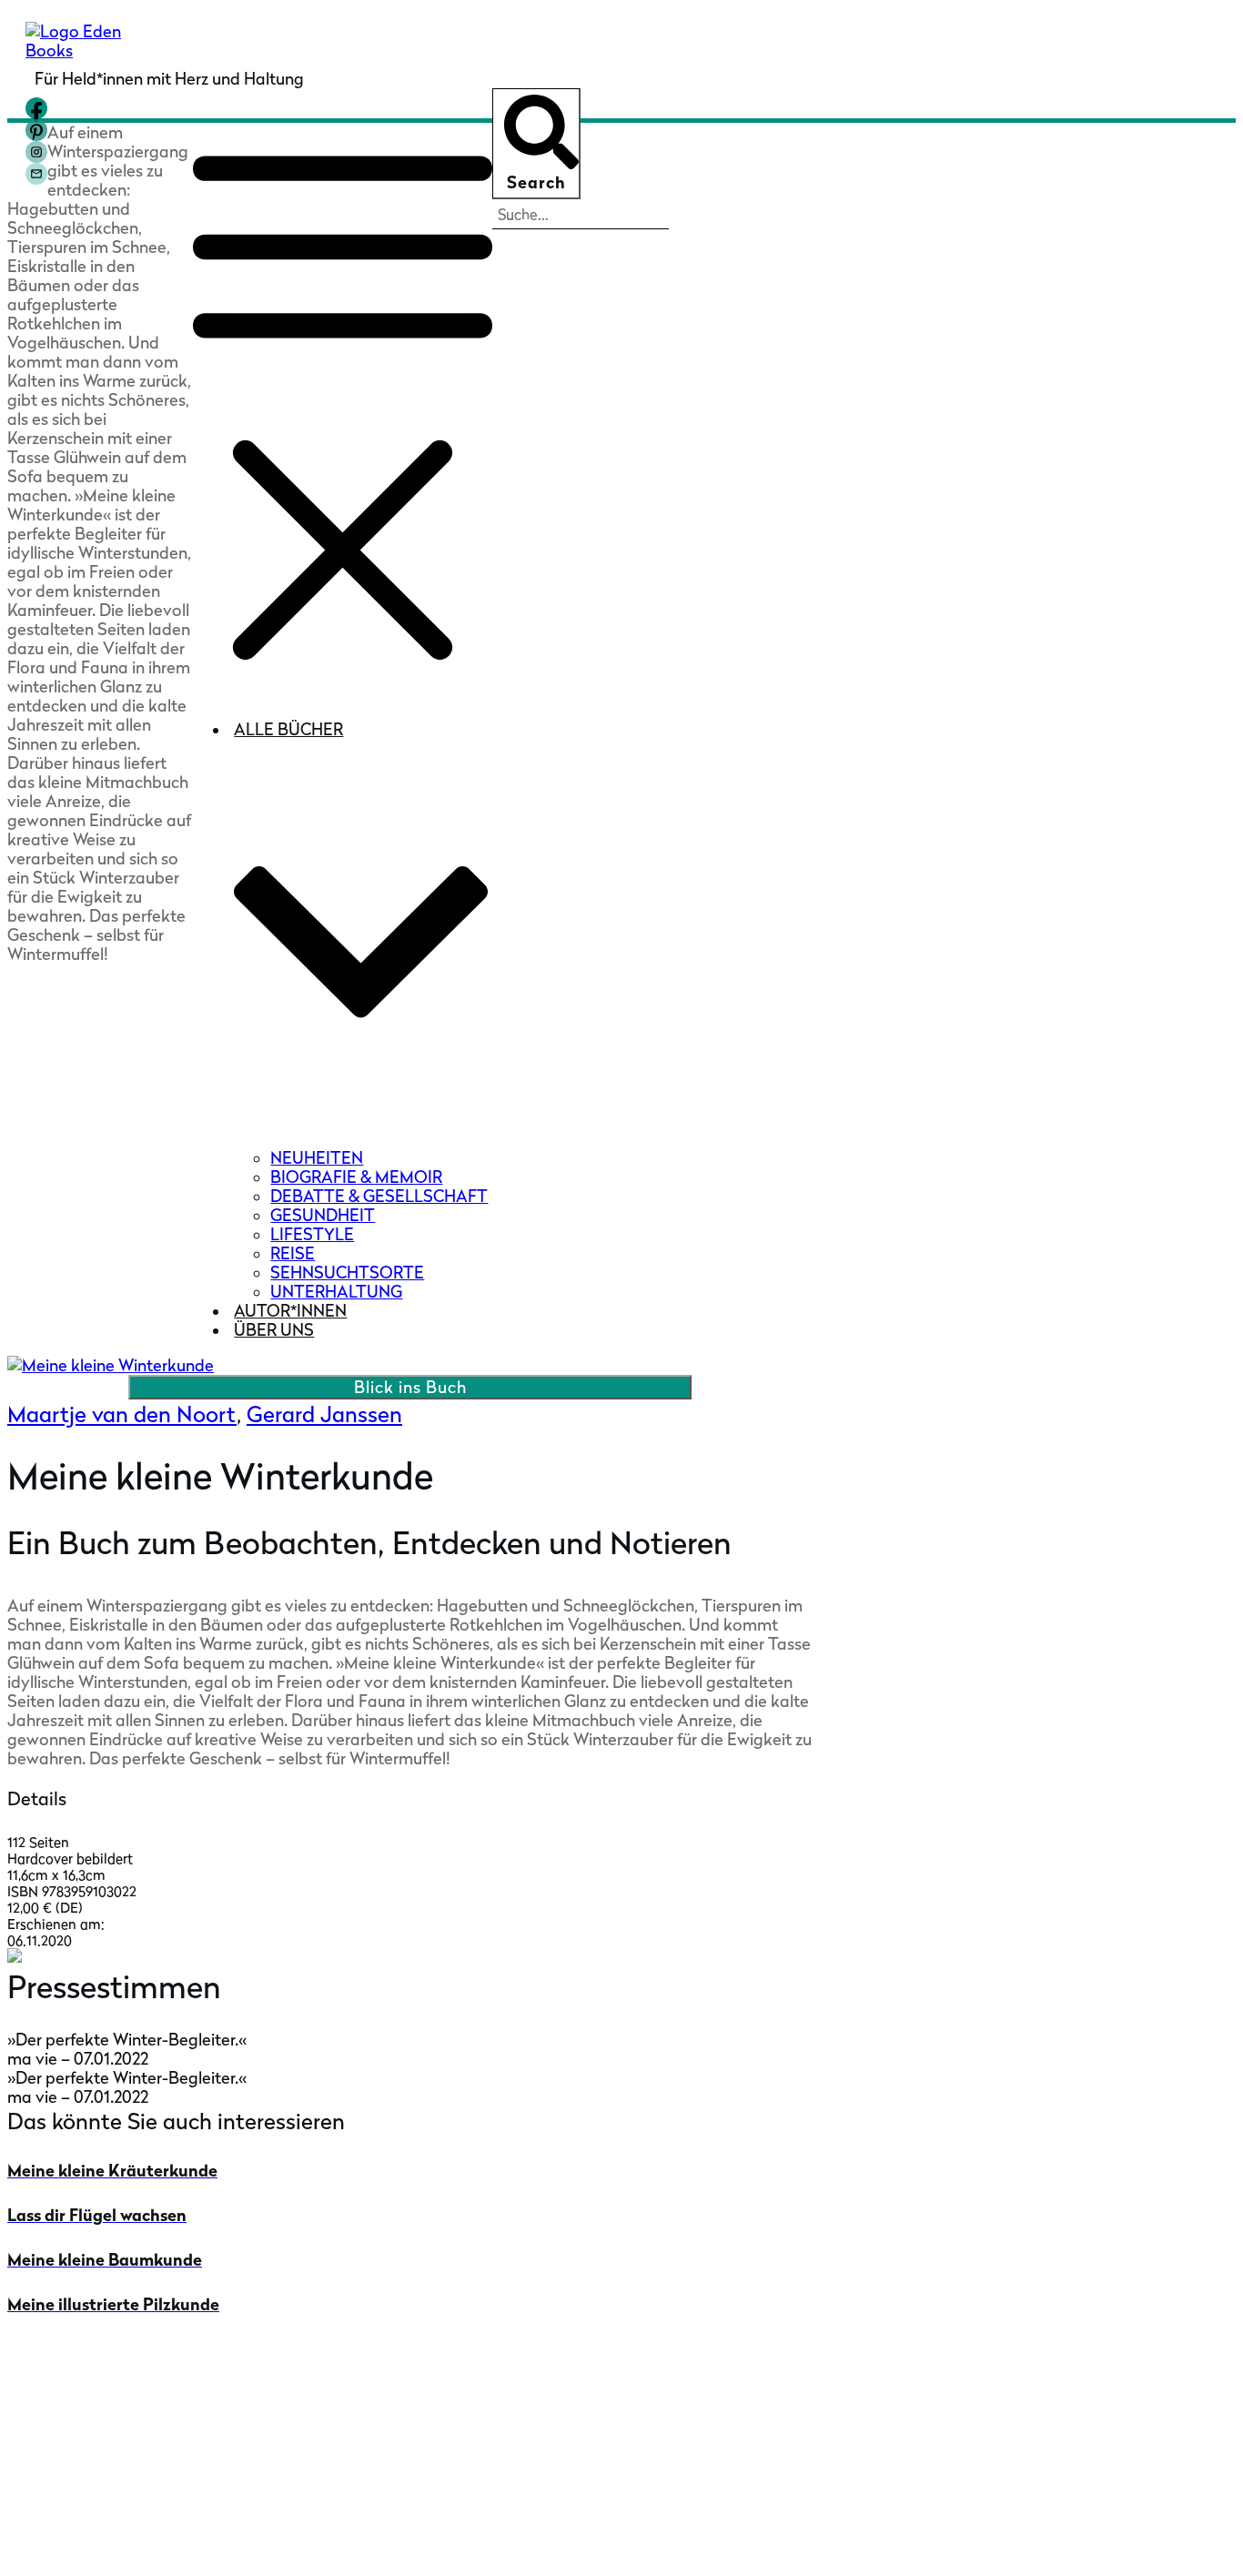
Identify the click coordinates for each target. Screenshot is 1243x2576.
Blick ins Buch (410, 1387)
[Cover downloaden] (15, 1957)
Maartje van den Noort (122, 1414)
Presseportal (56, 2422)
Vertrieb (39, 2450)
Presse (32, 2394)
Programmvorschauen (93, 2478)
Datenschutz (849, 2542)
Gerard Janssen (324, 1414)
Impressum (763, 2542)
